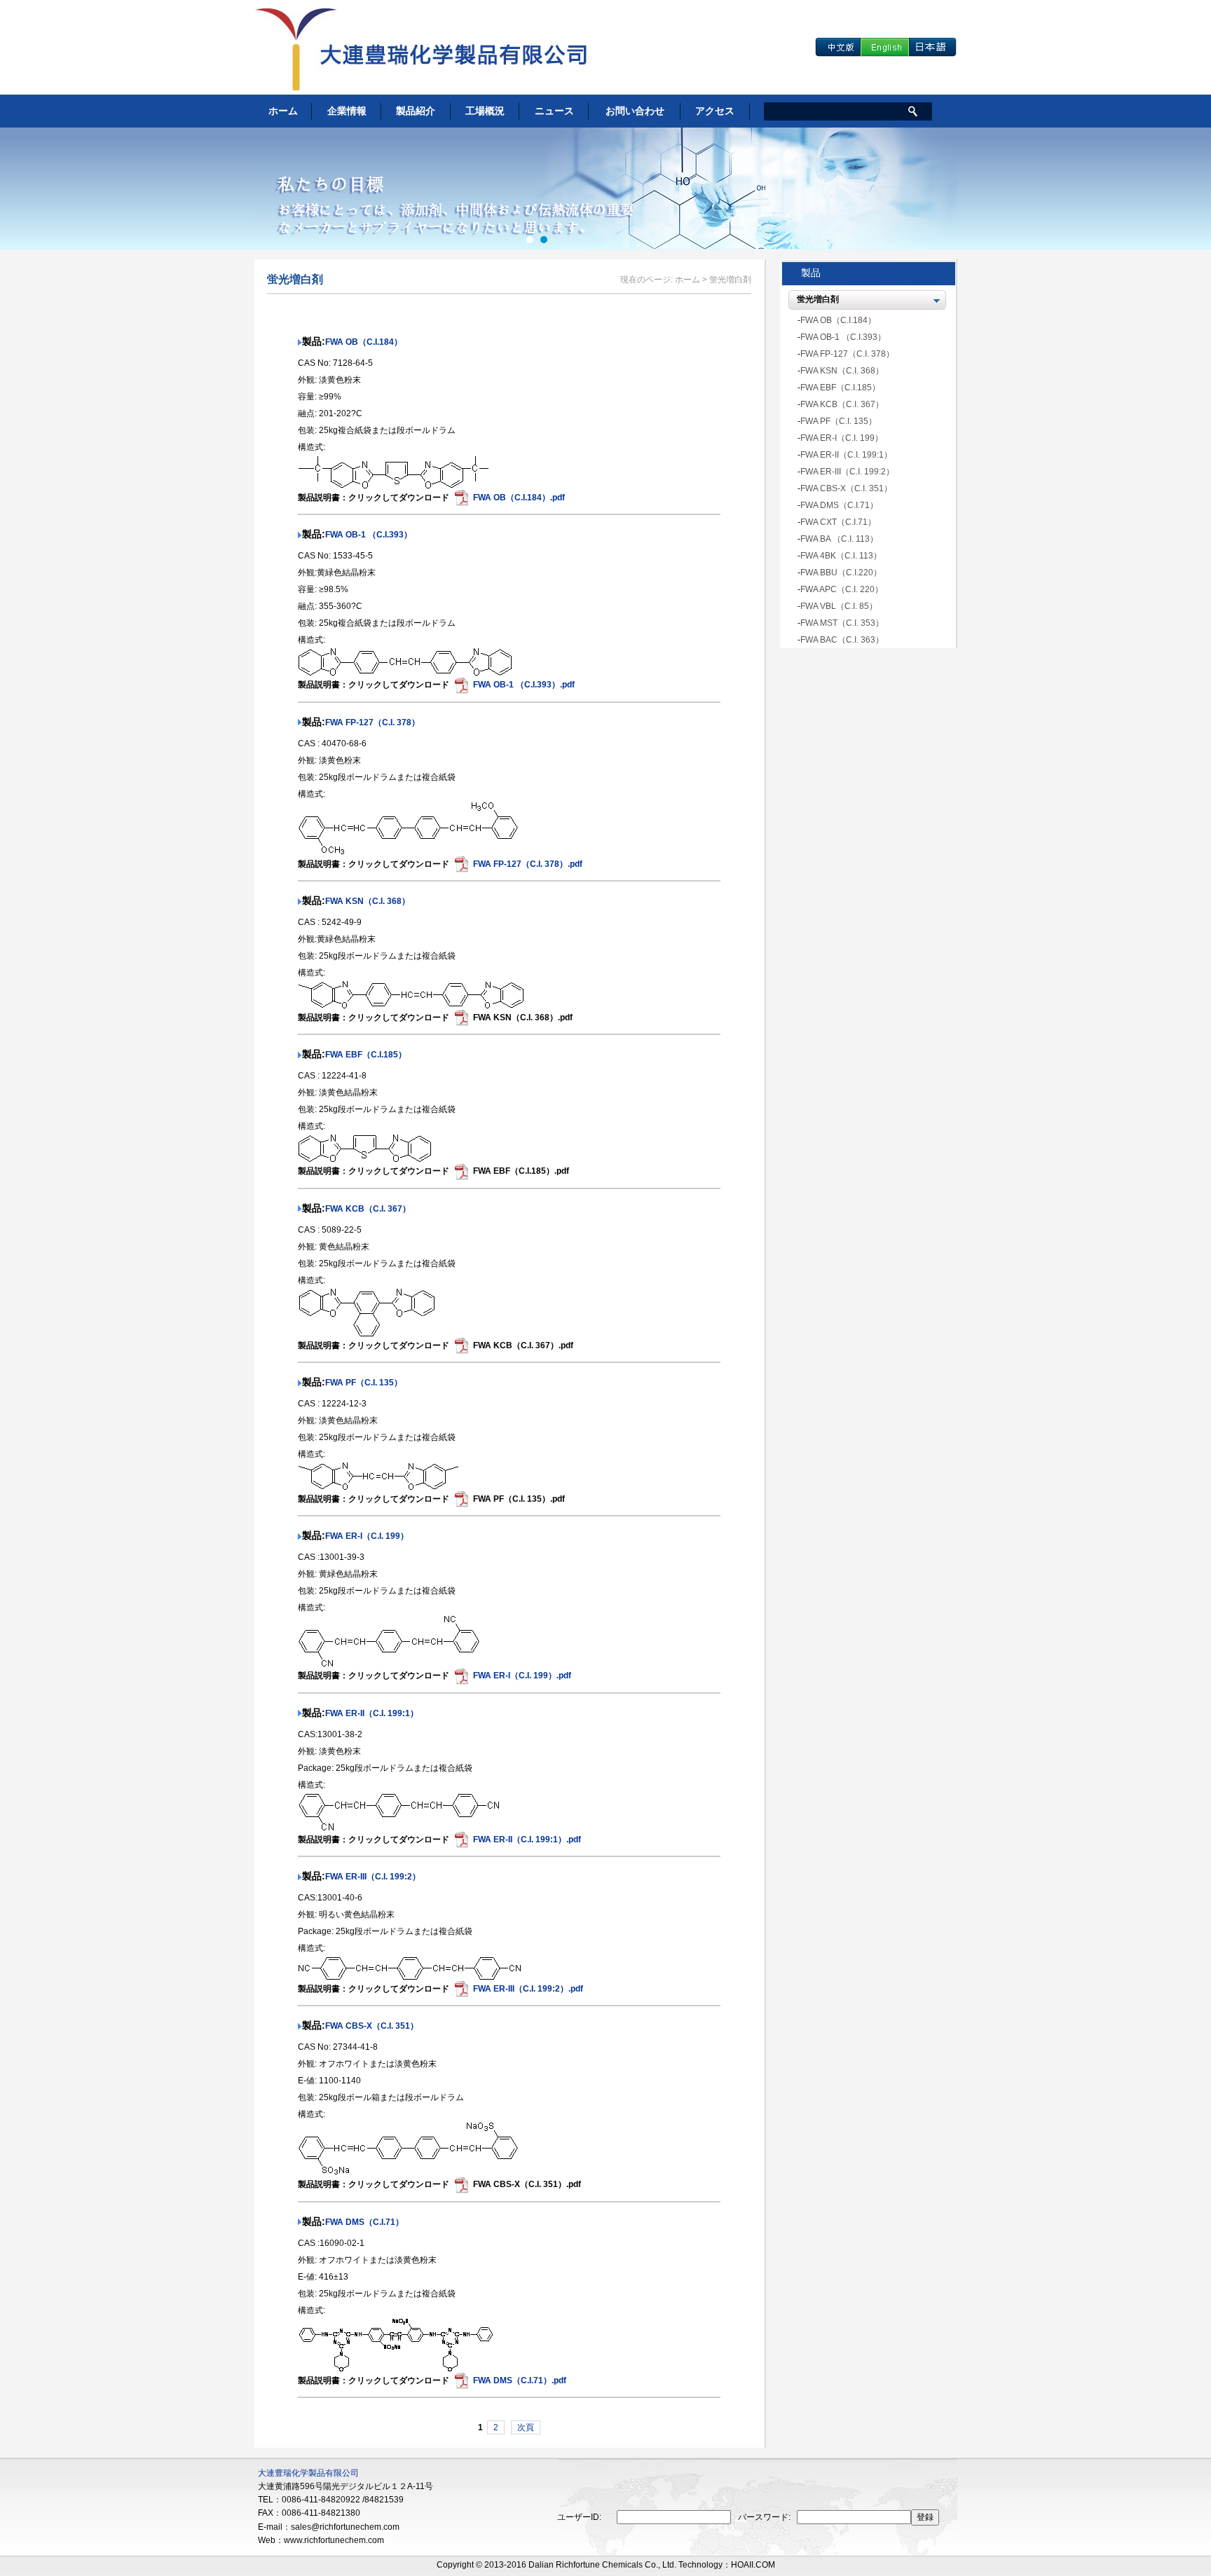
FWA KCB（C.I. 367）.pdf (523, 1345)
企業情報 (347, 111)
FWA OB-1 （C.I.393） (369, 535)
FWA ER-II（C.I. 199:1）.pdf (527, 1839)
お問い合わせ (635, 111)
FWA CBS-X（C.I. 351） (372, 2026)
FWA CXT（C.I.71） (838, 522)
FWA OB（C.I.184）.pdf (519, 498)
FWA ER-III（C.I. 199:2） (373, 1877)
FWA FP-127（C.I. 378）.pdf (528, 864)
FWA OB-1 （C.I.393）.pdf (524, 685)
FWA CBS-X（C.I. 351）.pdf (527, 2184)
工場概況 (485, 111)
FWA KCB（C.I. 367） (368, 1209)
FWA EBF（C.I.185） (366, 1055)
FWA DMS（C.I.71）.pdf (520, 2380)
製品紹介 (416, 111)
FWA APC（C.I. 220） (842, 589)
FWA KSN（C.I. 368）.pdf (523, 1018)
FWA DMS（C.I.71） (364, 2222)
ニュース (554, 111)
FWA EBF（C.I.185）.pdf (521, 1171)
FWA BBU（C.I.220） (841, 573)
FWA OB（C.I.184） (364, 342)
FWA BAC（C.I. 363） (842, 640)
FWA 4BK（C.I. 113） (841, 556)
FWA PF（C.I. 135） (364, 1383)
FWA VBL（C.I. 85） (839, 606)
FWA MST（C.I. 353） (842, 623)
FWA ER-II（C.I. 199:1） (372, 1713)
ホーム (283, 111)
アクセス (715, 111)
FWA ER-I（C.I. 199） (367, 1536)
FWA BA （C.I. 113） (839, 539)
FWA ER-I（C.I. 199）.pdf (522, 1676)
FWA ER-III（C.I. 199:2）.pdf (528, 1989)
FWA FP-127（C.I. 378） (372, 722)
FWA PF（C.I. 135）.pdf (519, 1499)
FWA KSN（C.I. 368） (368, 901)
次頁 (526, 2427)
